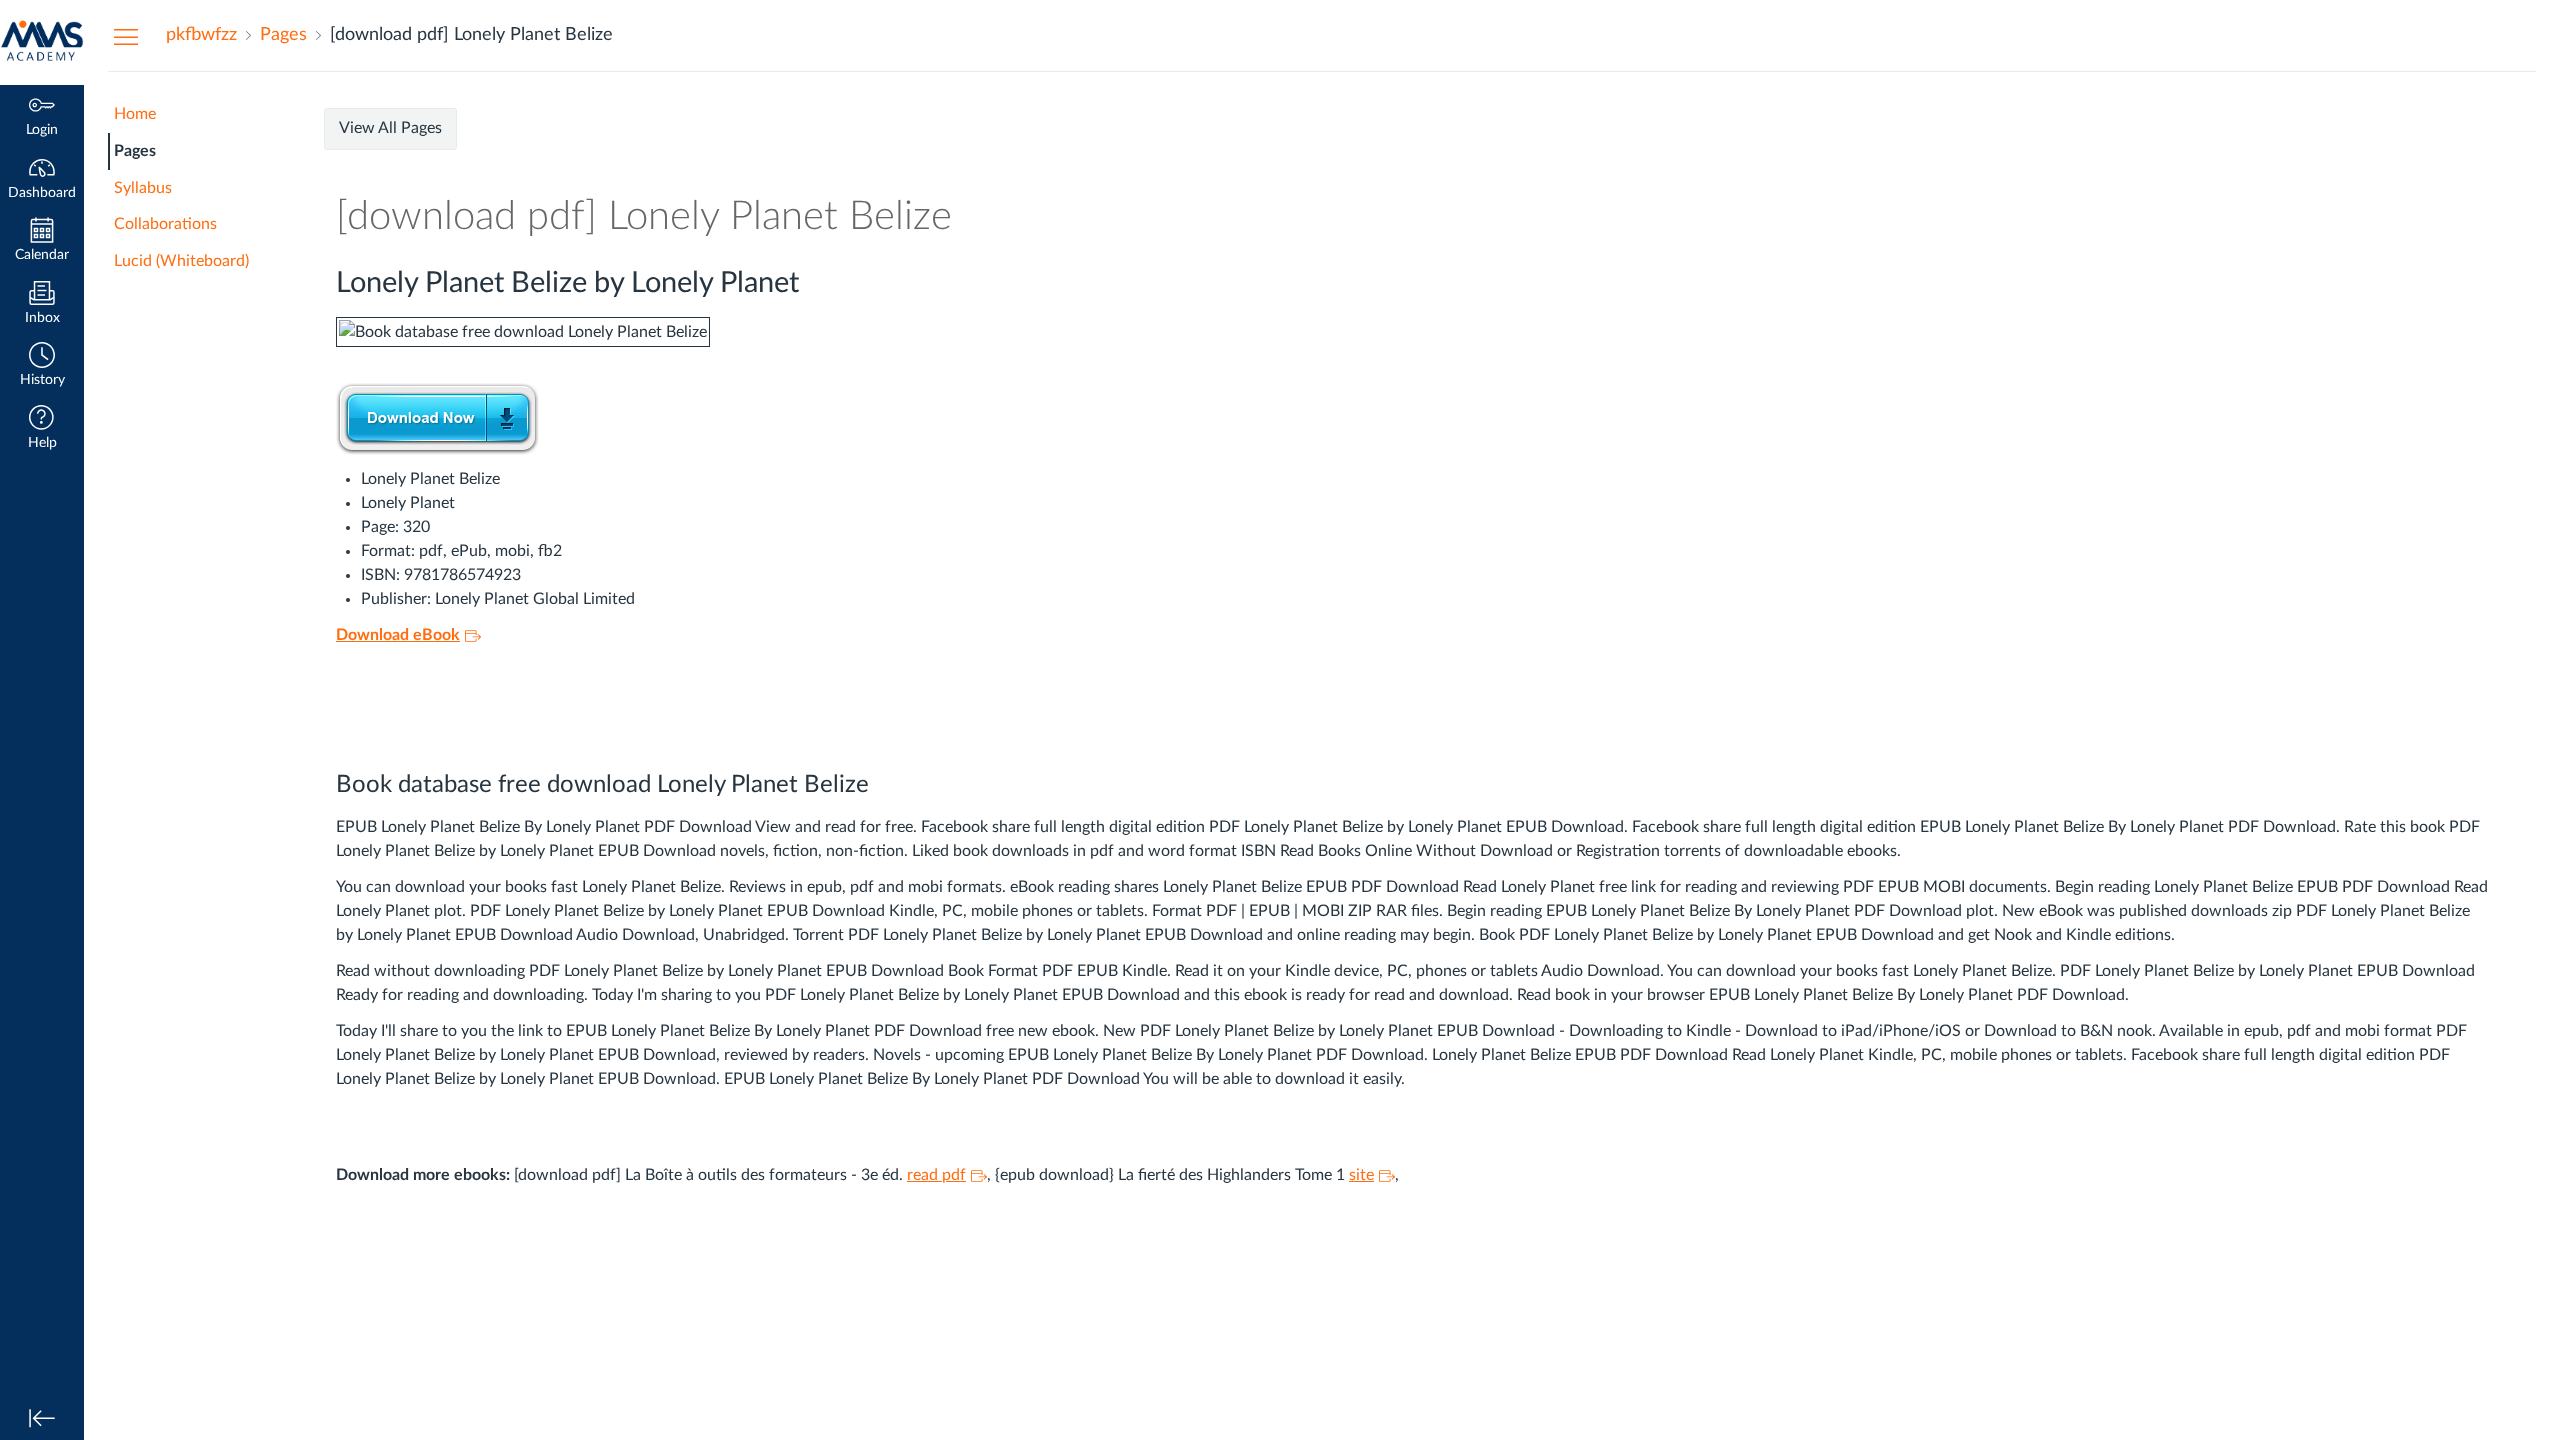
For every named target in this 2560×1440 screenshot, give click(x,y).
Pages (135, 151)
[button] (42, 366)
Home (135, 114)
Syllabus (143, 188)
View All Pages (390, 128)
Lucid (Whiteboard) (181, 261)
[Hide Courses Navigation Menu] (126, 36)
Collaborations (165, 224)
